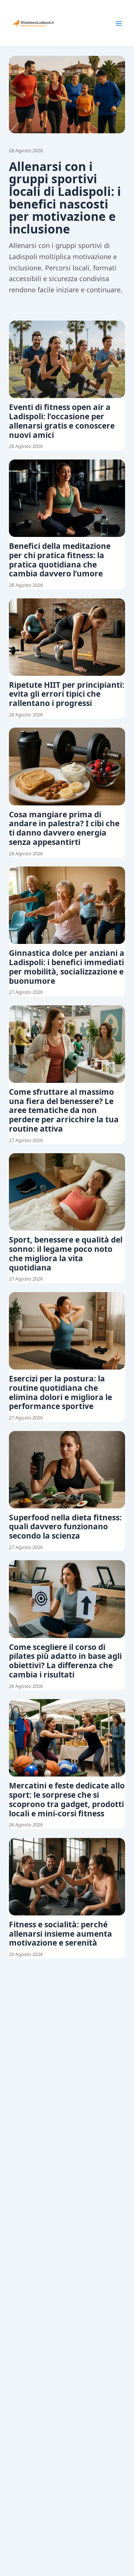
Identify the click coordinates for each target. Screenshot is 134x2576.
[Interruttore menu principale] (119, 23)
